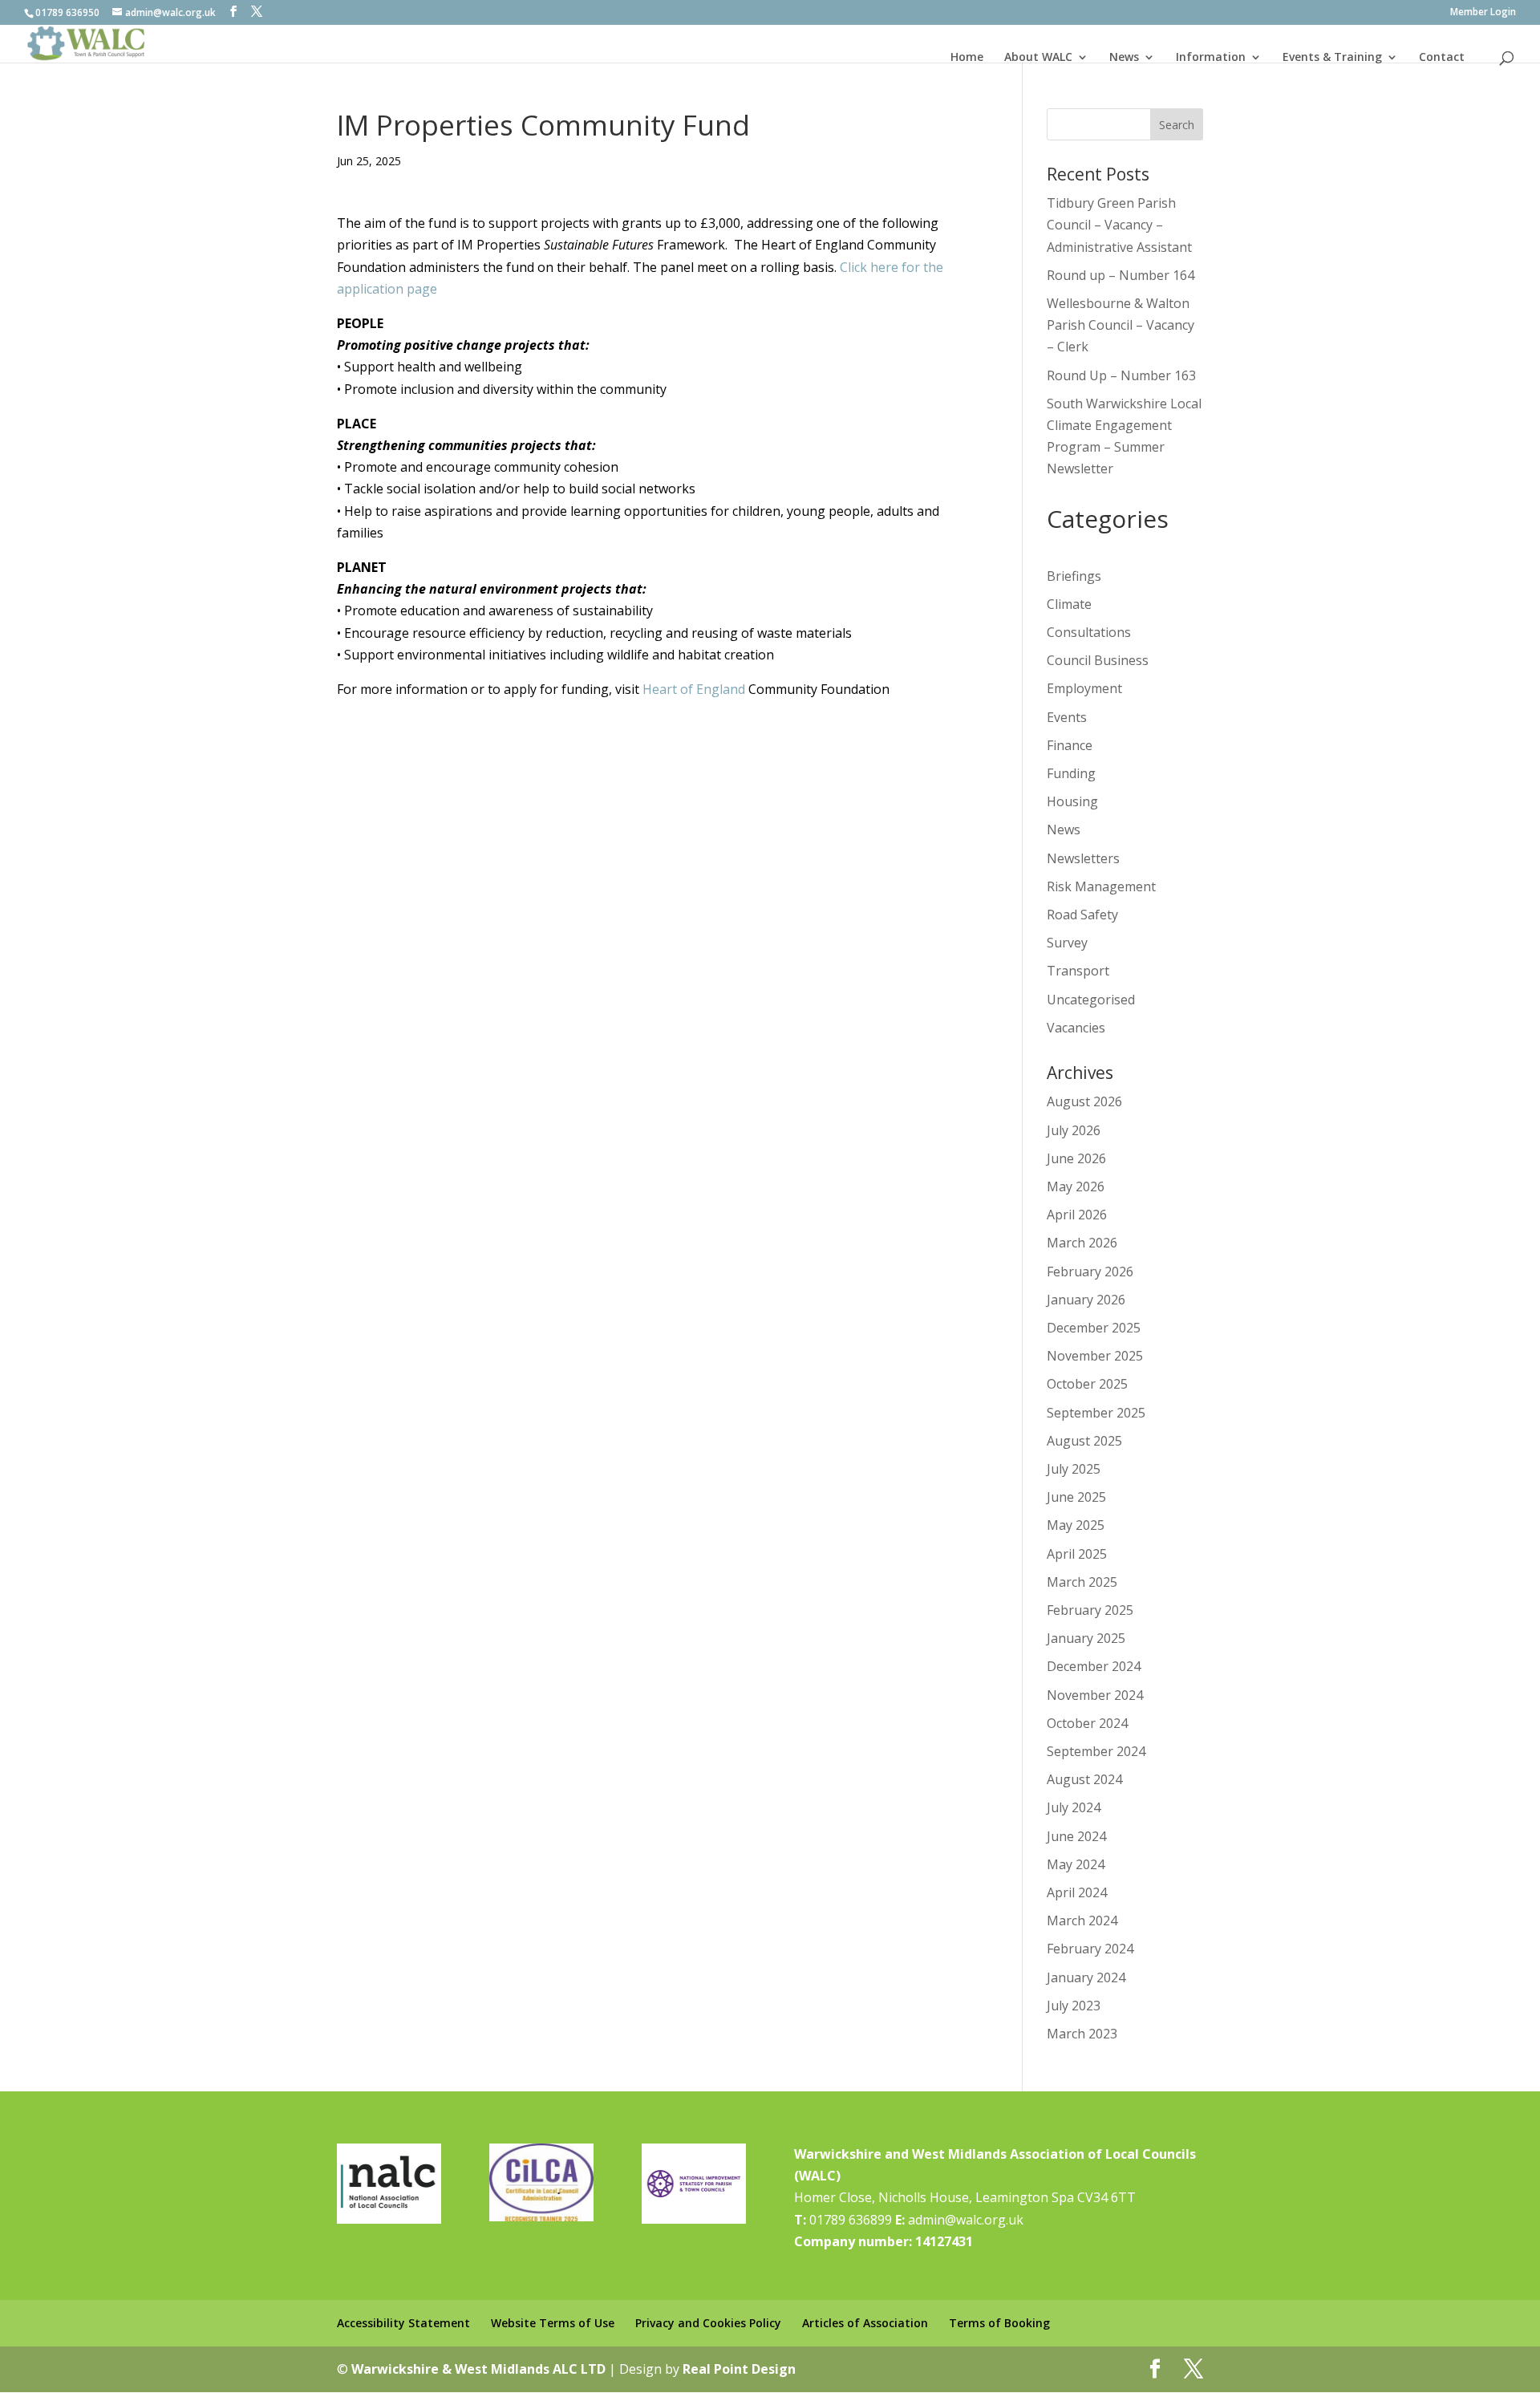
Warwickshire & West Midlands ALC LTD (478, 2369)
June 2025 (1076, 1497)
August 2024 (1084, 1779)
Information (1211, 57)
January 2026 (1086, 1300)
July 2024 (1074, 1807)
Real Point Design (739, 2369)
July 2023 (1074, 2006)
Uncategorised (1091, 1000)
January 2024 (1086, 1977)
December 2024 (1094, 1666)
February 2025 (1090, 1610)
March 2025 (1082, 1582)
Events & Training (1332, 57)
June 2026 (1076, 1158)
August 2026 (1084, 1101)
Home (967, 57)
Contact (1442, 57)
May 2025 (1076, 1525)
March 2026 (1082, 1243)
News (1124, 57)
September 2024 (1096, 1751)
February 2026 (1090, 1272)
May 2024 (1076, 1864)
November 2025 (1095, 1356)
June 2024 (1076, 1836)
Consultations (1089, 632)
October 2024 (1087, 1723)
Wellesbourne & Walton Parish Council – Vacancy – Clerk (1121, 325)
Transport (1078, 971)
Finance (1070, 745)
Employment (1084, 688)
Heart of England (694, 689)
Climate (1069, 604)
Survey (1067, 943)
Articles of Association (865, 2323)
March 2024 (1082, 1920)
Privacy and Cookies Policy (708, 2323)
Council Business (1098, 660)
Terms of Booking (999, 2323)
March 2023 (1082, 2034)
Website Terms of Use (553, 2323)
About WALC (1038, 57)
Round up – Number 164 (1121, 275)
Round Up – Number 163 (1121, 375)
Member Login (1483, 13)
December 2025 (1094, 1328)
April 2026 (1077, 1215)
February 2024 (1090, 1949)
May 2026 (1076, 1186)
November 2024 (1095, 1695)
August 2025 (1084, 1441)
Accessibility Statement (403, 2323)
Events (1067, 717)
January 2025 (1086, 1638)
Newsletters (1083, 858)
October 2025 (1087, 1384)
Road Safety (1082, 915)
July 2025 (1074, 1469)
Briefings (1074, 576)
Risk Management (1101, 886)
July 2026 (1074, 1130)
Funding (1071, 773)
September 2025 (1096, 1413)
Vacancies (1076, 1028)
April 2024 (1077, 1892)
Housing (1072, 801)
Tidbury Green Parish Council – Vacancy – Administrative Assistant (1119, 225)
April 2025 (1077, 1554)
